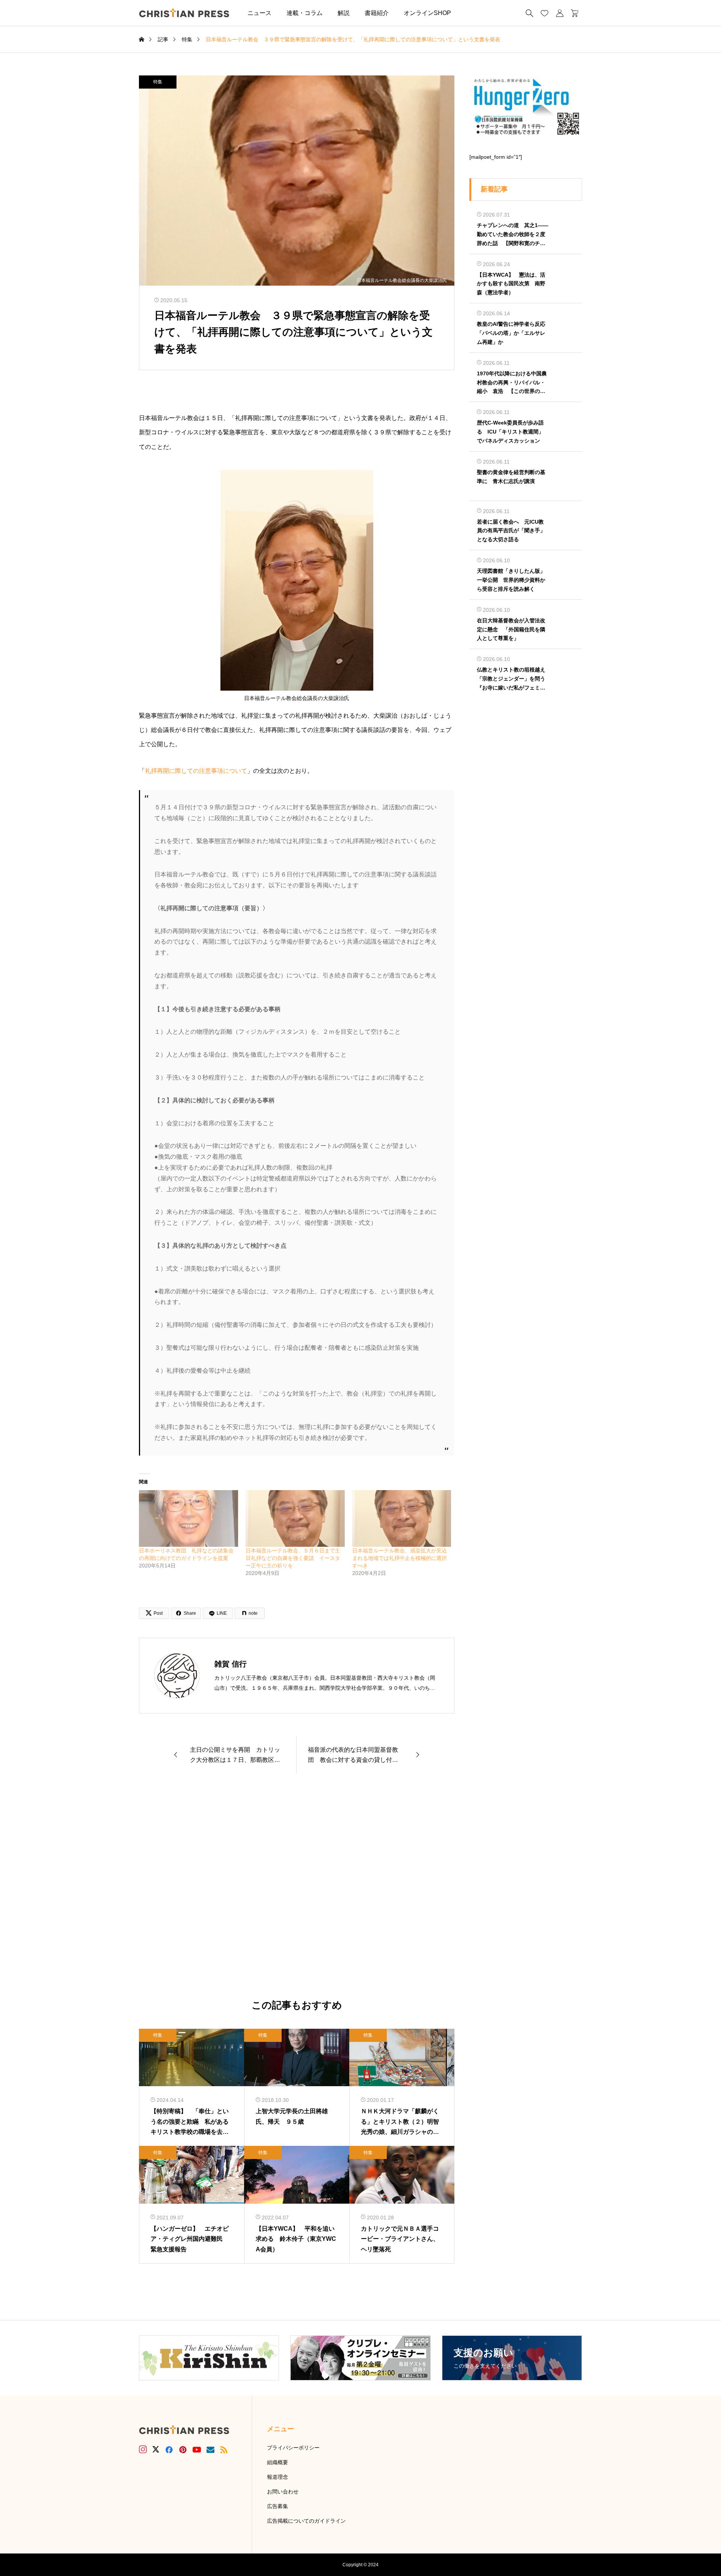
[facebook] (169, 2450)
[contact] (210, 2450)
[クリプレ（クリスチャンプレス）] (184, 13)
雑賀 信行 (231, 1664)
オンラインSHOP (427, 13)
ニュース (259, 13)
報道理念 (278, 2477)
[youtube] (197, 2450)
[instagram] (143, 2450)
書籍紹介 (377, 13)
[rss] (224, 2450)
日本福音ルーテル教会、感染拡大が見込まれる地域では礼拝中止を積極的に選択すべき (400, 1558)
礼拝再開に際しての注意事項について (196, 771)
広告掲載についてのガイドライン (306, 2521)
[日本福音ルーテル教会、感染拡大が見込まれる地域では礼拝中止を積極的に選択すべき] (402, 1518)
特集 (158, 82)
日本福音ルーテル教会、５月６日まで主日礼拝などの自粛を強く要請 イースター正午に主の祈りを (293, 1558)
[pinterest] (183, 2450)
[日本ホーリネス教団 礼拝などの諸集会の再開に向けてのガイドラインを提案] (189, 1518)
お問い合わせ (283, 2492)
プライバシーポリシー (293, 2448)
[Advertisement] (297, 1887)
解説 (344, 13)
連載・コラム (305, 13)
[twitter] (156, 2450)
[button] (470, 13)
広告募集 (278, 2506)
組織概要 (278, 2462)
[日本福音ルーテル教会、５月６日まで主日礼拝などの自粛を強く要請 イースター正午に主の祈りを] (295, 1518)
